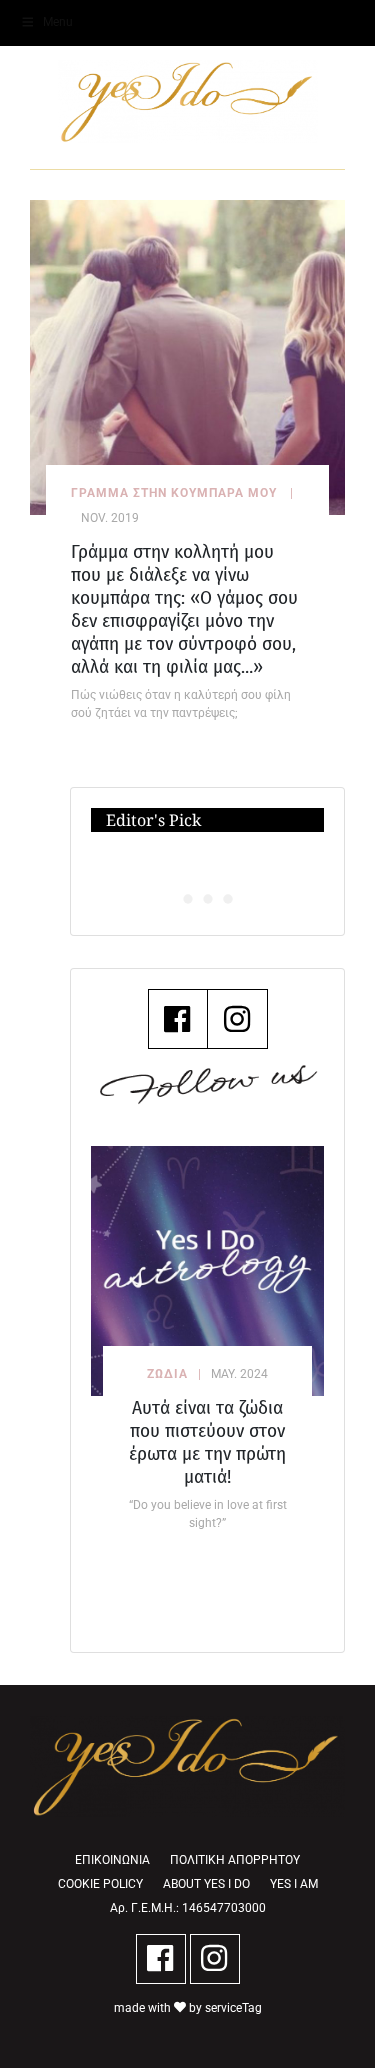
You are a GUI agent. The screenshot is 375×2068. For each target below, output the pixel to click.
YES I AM (294, 1884)
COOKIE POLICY (100, 1884)
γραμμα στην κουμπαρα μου (174, 493)
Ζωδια (167, 1374)
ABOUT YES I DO (206, 1884)
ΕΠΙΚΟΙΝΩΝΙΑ (112, 1860)
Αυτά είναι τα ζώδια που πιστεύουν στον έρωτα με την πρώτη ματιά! (207, 1442)
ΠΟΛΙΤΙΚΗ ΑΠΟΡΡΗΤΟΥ (235, 1860)
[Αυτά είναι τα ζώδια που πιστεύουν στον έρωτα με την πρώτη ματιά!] (207, 1271)
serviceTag (233, 2008)
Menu (58, 22)
